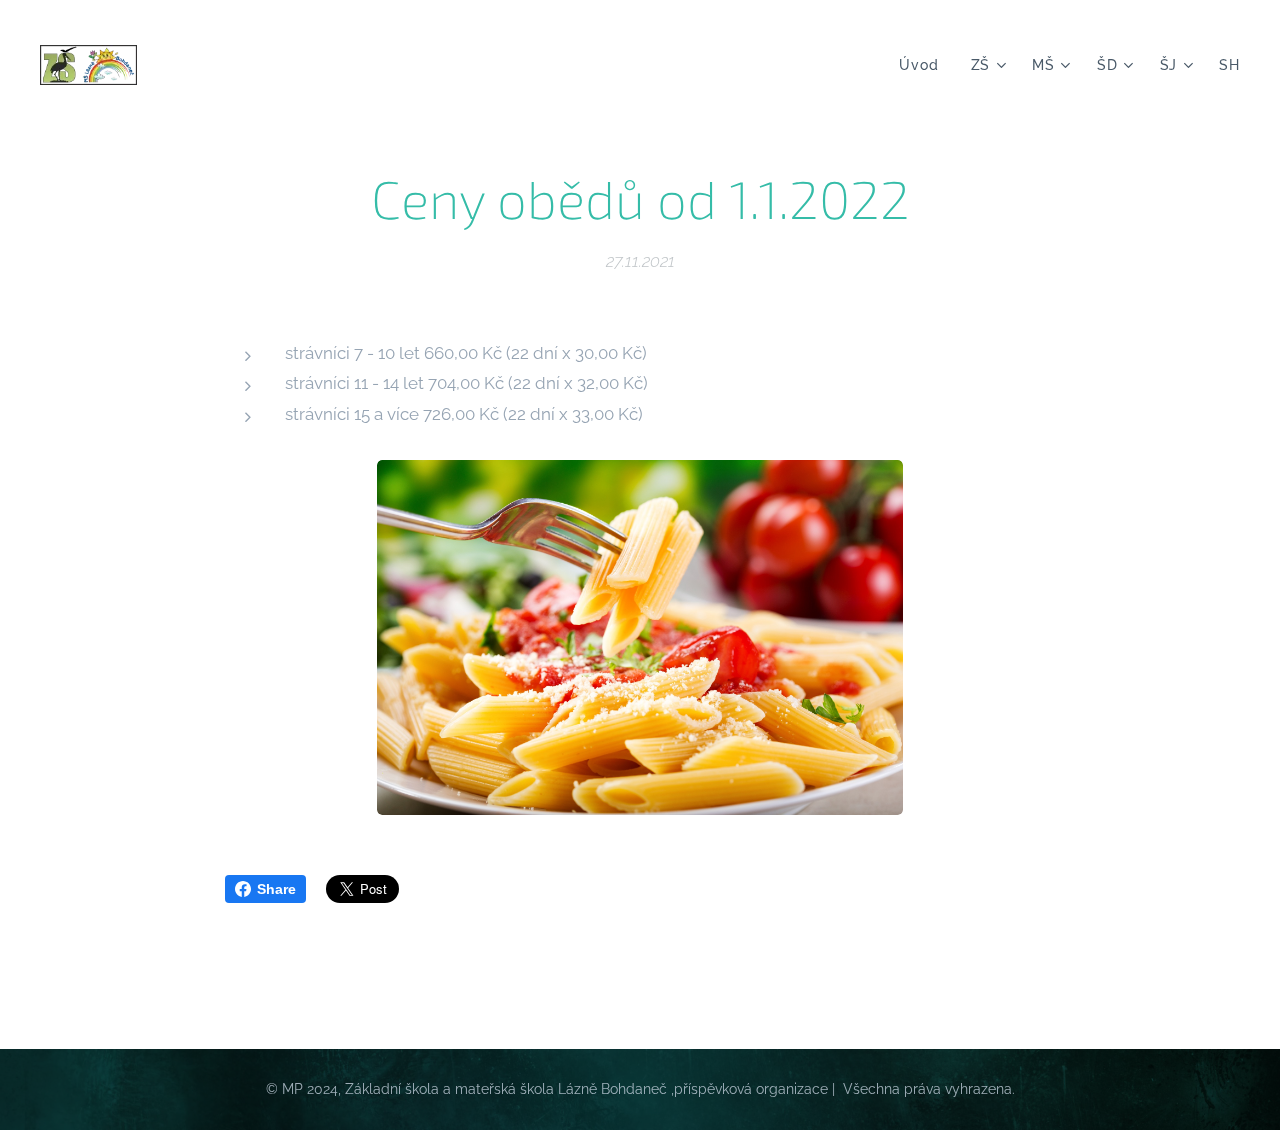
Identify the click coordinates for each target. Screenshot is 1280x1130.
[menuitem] (924, 65)
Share (276, 889)
